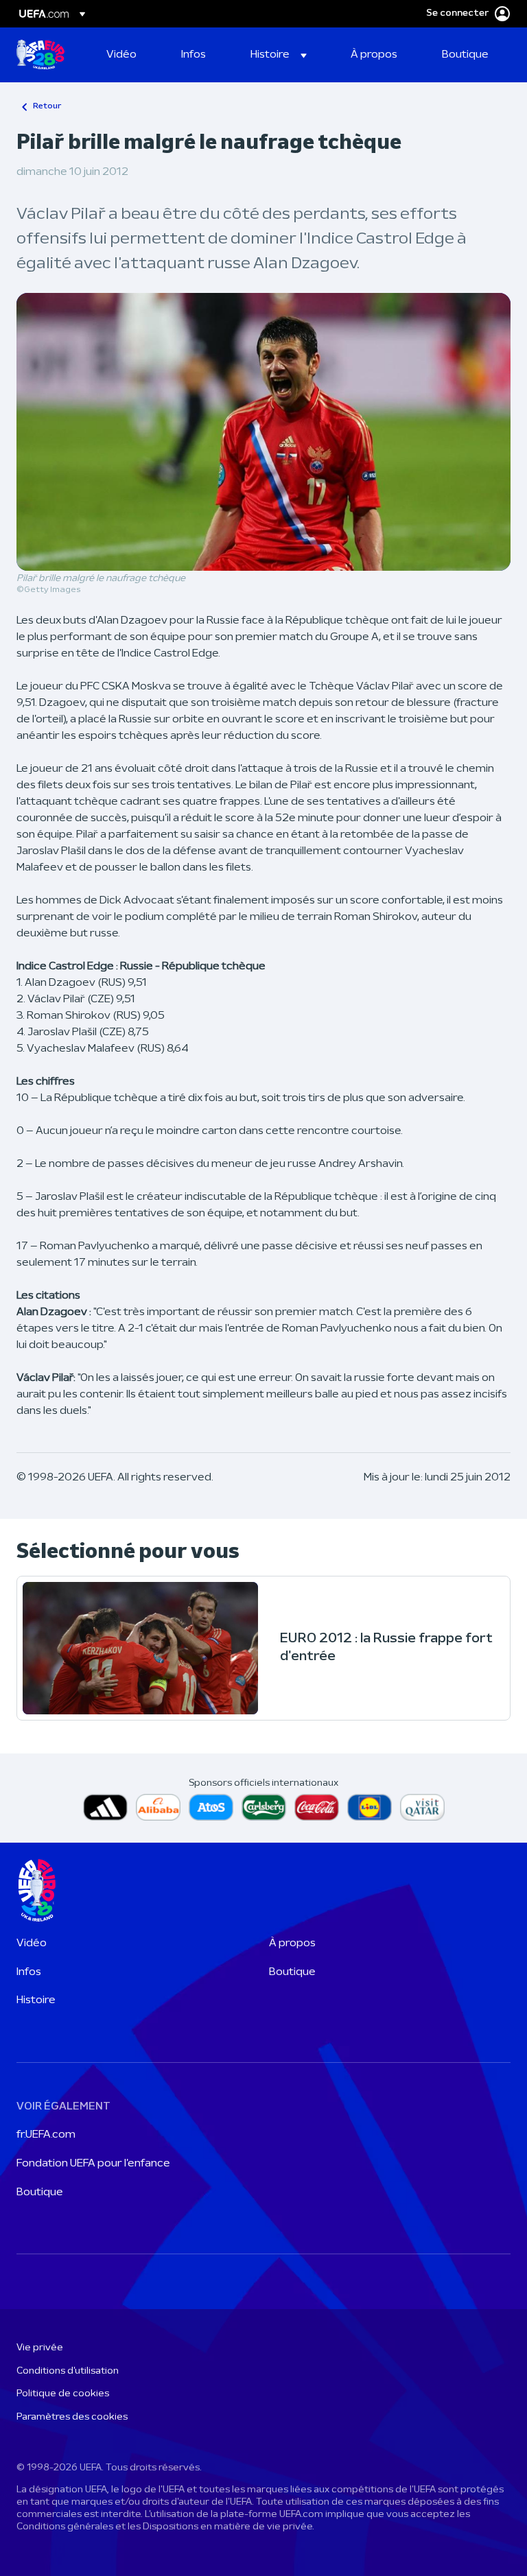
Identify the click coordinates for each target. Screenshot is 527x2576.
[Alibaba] (158, 1807)
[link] (121, 55)
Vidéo (32, 1943)
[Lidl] (370, 1807)
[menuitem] (127, 55)
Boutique (292, 1972)
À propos (292, 1943)
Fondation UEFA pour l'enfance (93, 2164)
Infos (29, 1972)
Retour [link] (47, 106)
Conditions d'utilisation (68, 2371)
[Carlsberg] (264, 1807)
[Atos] (211, 1807)
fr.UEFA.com (46, 2135)
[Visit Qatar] (422, 1807)
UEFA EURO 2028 (40, 55)
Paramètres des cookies (72, 2417)
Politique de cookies (63, 2394)
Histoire (36, 2000)
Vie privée (40, 2348)
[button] (279, 55)
